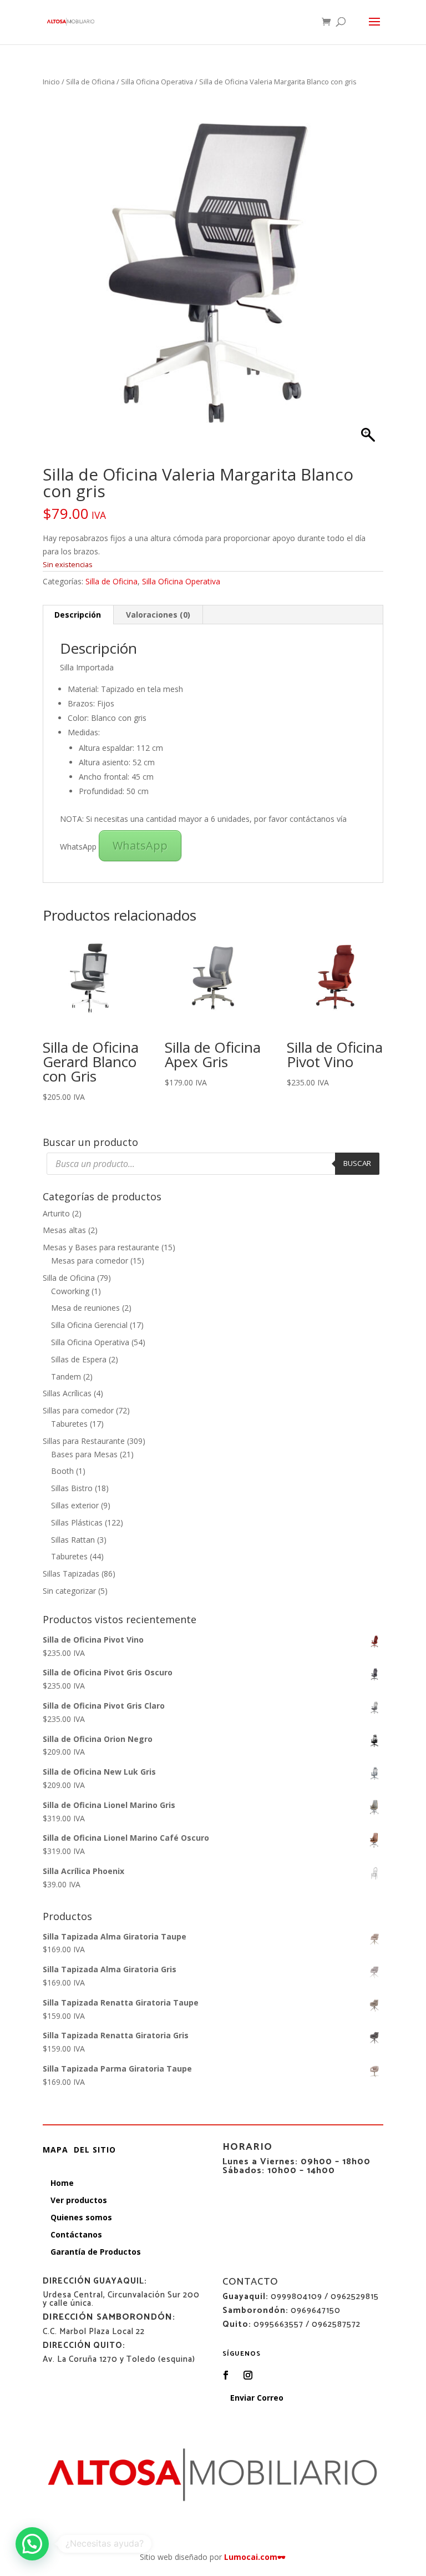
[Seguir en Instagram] (248, 2375)
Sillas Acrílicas (67, 1393)
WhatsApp (140, 845)
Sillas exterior (75, 1505)
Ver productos (79, 2200)
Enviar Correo (257, 2398)
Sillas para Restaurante (84, 1441)
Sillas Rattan (73, 1540)
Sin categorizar (69, 1591)
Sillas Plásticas (77, 1522)
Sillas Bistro (72, 1488)
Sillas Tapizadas (71, 1574)
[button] (32, 2544)
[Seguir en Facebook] (226, 2375)
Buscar (357, 1163)
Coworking (70, 1291)
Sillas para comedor (78, 1410)
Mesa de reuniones (85, 1308)
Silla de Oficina (90, 82)
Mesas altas (64, 1230)
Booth (62, 1471)
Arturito (56, 1213)
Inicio (51, 82)
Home (62, 2183)
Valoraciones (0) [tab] (158, 615)
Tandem (66, 1377)
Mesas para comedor (90, 1261)
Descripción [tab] (78, 615)
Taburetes (69, 1424)
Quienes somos (81, 2217)
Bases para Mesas (84, 1454)
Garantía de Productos (96, 2252)
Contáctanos (76, 2234)
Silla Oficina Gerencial (89, 1325)
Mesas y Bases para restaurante (101, 1247)
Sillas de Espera (79, 1359)
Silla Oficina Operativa (157, 82)
